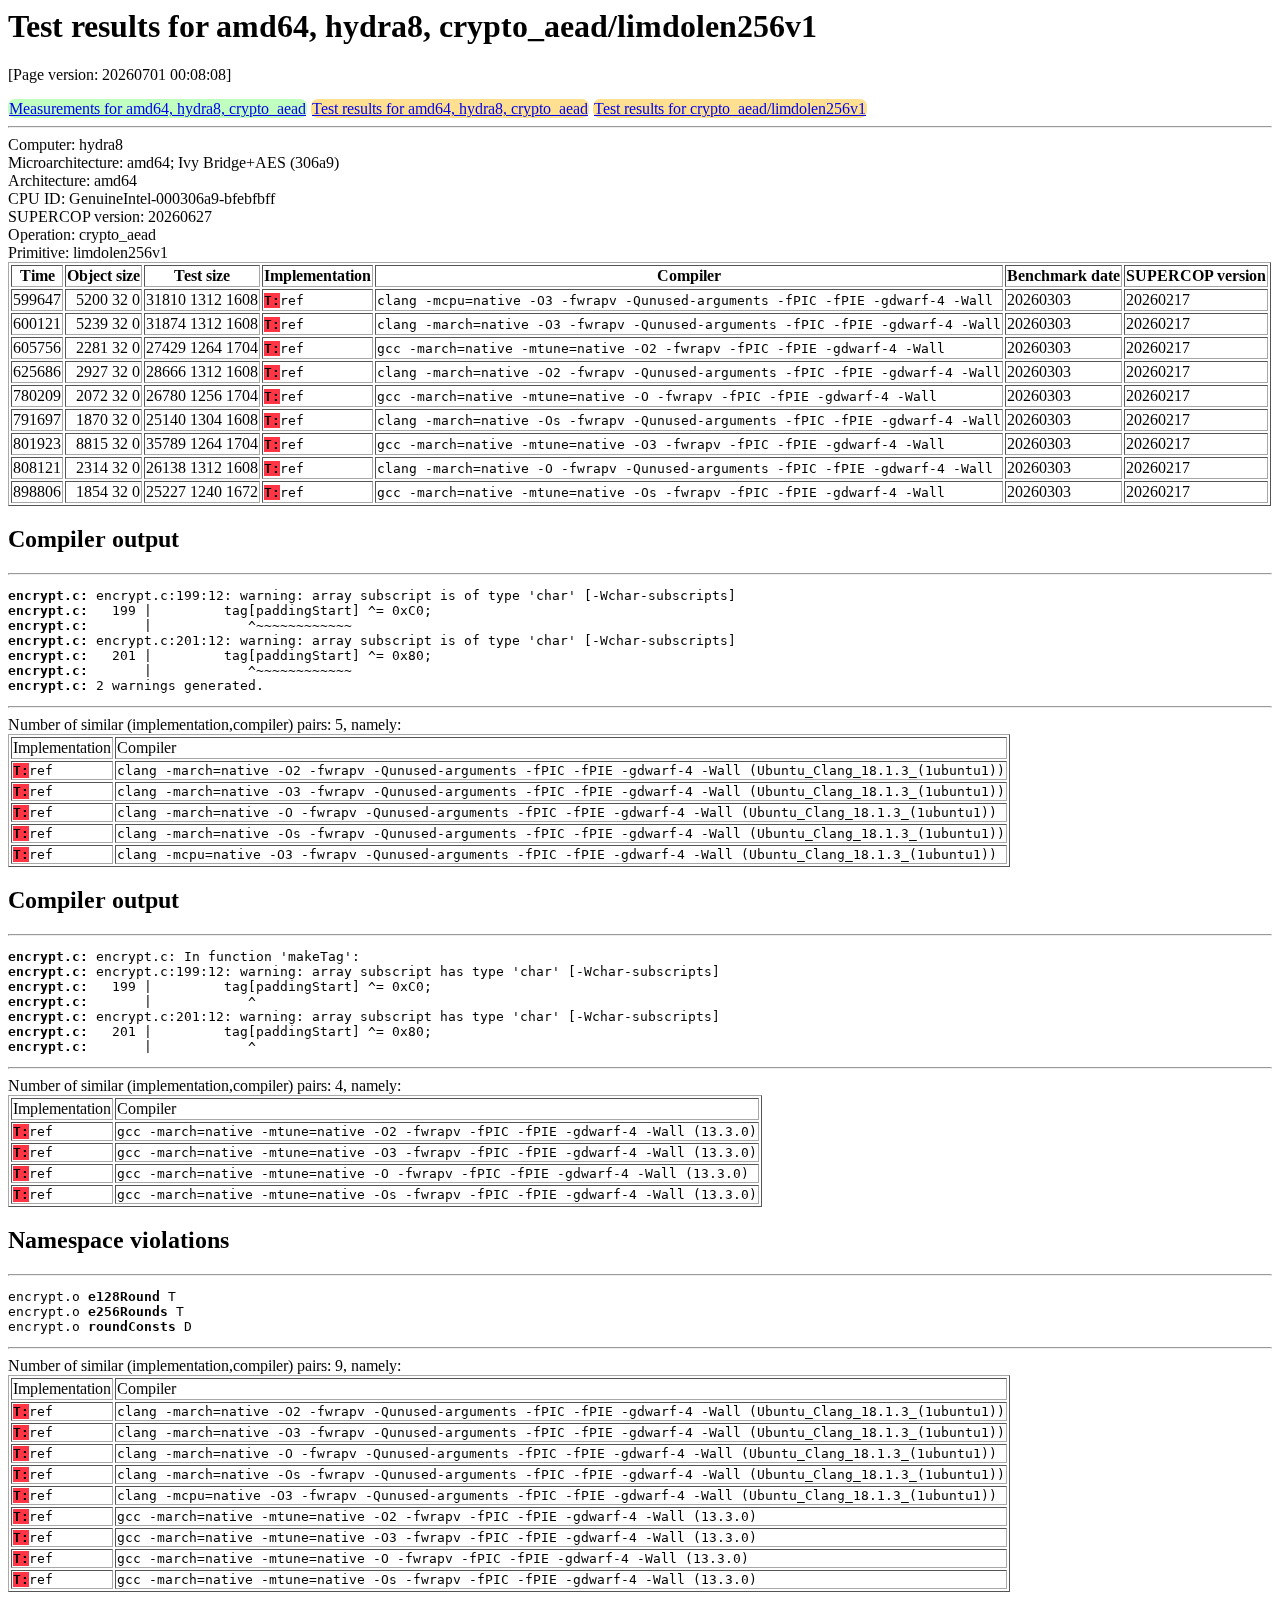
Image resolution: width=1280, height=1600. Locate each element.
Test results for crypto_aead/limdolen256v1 (730, 108)
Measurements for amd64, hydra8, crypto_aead (157, 108)
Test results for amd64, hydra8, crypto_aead (450, 108)
